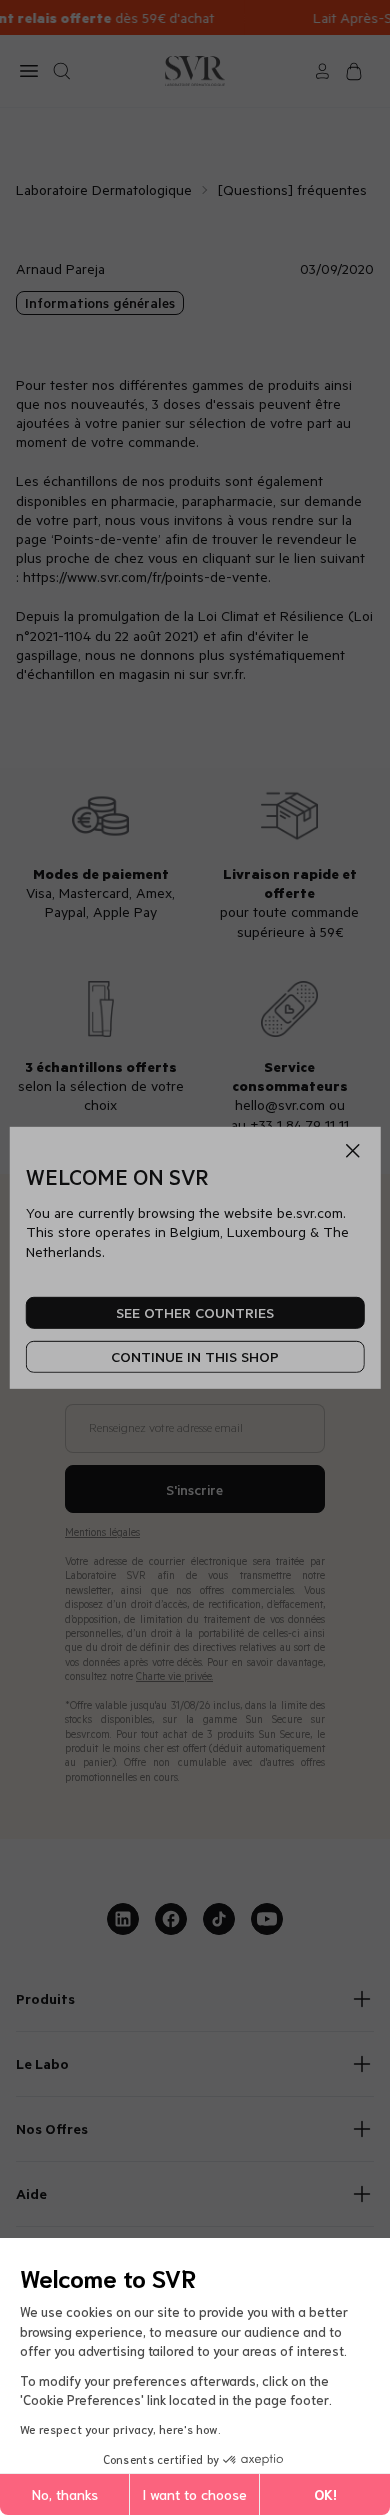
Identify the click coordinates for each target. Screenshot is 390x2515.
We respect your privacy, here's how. (120, 2428)
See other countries (195, 1312)
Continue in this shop (195, 1356)
